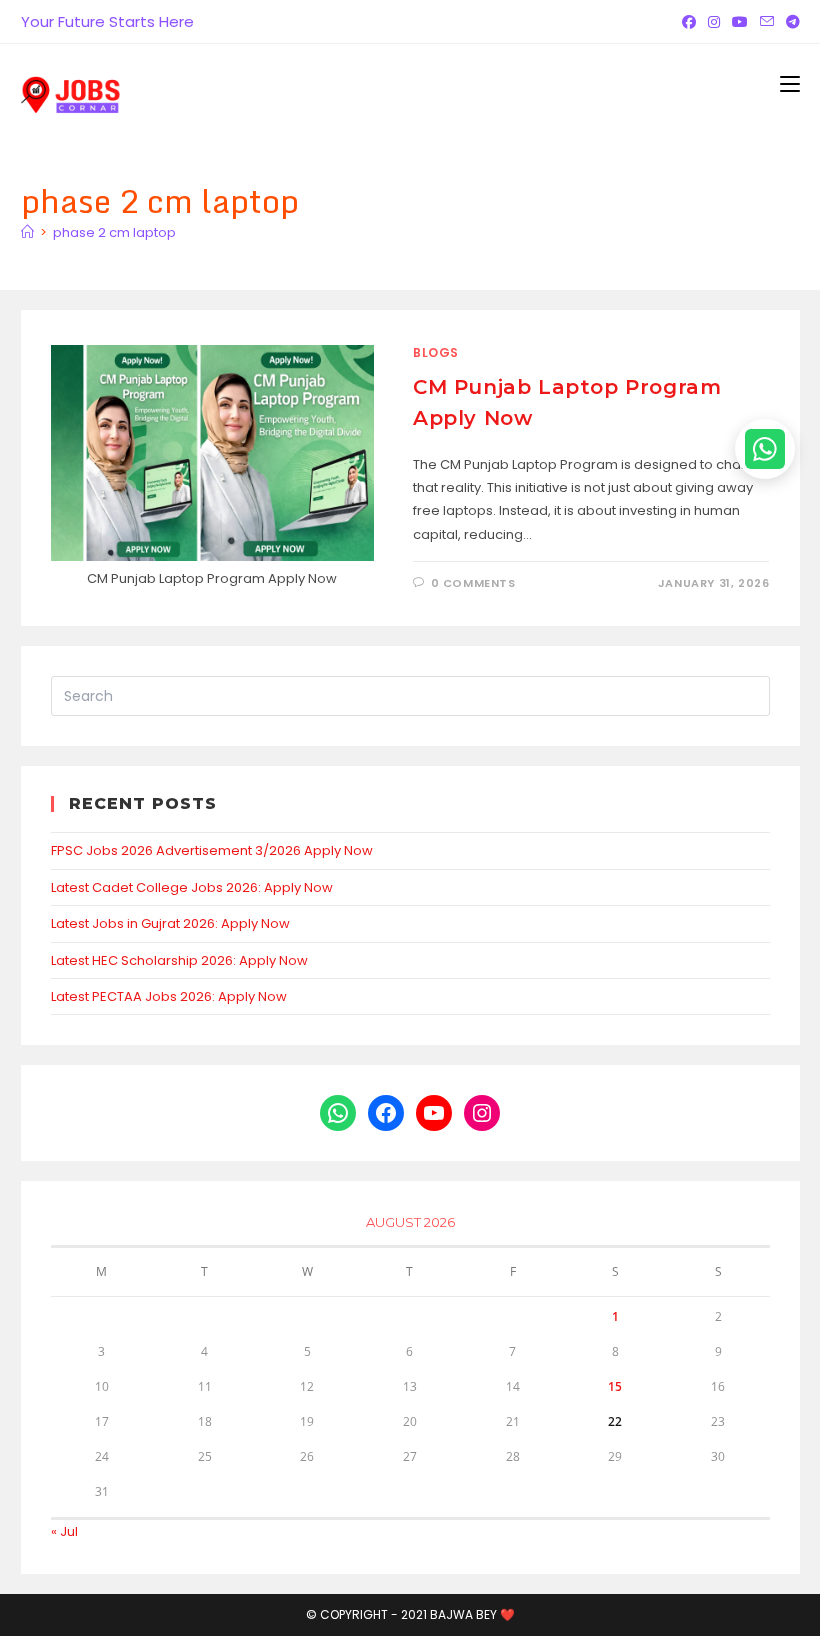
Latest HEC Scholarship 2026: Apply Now (179, 960)
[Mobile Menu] (790, 84)
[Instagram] (714, 22)
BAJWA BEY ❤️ (472, 1614)
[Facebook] (689, 22)
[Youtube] (740, 22)
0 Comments (473, 583)
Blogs (436, 352)
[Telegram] (790, 22)
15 (615, 1386)
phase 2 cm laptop (114, 232)
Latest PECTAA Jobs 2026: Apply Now (169, 996)
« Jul (64, 1531)
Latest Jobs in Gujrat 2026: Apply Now (170, 923)
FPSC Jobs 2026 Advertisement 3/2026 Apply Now (212, 850)
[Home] (27, 232)
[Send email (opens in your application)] (767, 22)
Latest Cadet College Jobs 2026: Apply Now (192, 887)
